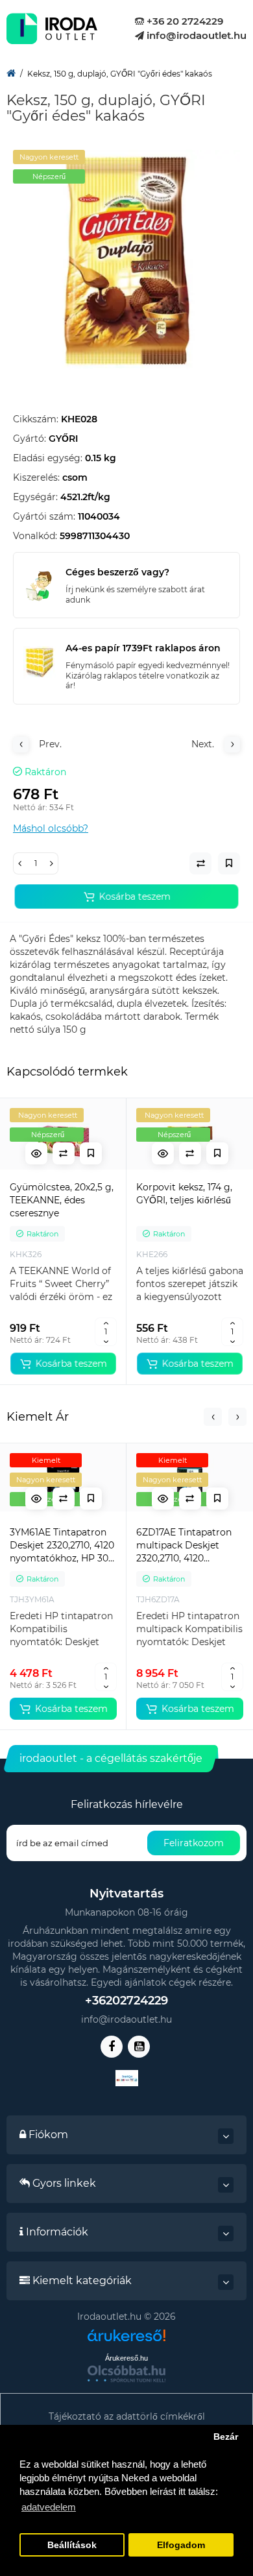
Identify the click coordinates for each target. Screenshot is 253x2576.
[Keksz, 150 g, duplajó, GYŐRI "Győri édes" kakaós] (126, 263)
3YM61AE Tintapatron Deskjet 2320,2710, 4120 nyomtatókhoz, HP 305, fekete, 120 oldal (63, 1546)
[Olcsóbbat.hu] (126, 2374)
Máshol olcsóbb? (51, 828)
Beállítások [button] (72, 2545)
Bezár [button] (226, 2437)
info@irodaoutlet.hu (195, 35)
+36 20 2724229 (184, 21)
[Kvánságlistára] (91, 1153)
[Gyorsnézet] (36, 1153)
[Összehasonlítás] (64, 1153)
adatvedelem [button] (49, 2507)
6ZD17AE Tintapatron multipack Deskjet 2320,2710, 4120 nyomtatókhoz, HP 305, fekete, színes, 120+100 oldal (189, 1546)
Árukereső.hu (126, 2358)
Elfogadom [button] (181, 2545)
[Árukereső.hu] (126, 2340)
